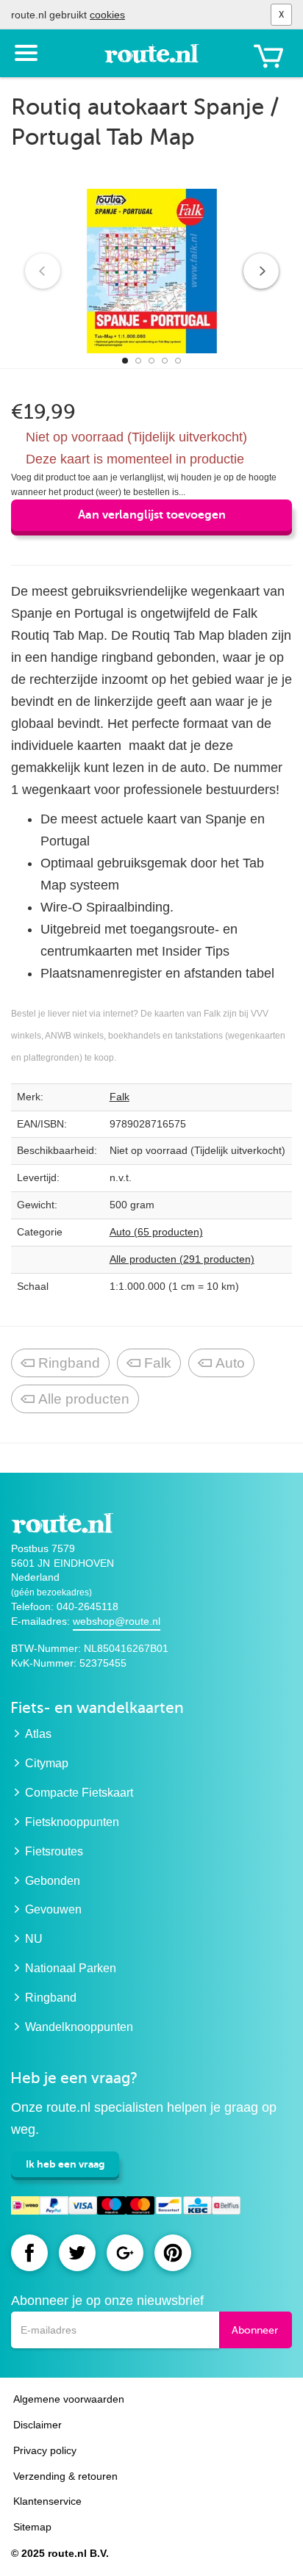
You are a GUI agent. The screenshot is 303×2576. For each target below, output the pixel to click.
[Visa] (83, 2208)
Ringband (69, 1363)
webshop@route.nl (117, 1621)
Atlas (38, 1734)
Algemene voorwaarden (69, 2399)
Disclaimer (38, 2425)
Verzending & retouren (65, 2476)
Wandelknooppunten (79, 2027)
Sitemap (32, 2527)
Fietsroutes (54, 1851)
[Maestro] (111, 2208)
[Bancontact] (169, 2208)
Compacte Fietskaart (79, 1793)
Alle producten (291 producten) (182, 1259)
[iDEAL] (25, 2208)
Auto (230, 1363)
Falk (120, 1097)
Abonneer (255, 2330)
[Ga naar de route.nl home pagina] (151, 60)
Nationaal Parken (71, 1968)
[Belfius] (226, 2208)
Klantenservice (47, 2501)
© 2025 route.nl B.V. (60, 2553)
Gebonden (53, 1881)
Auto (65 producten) (156, 1232)
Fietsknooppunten (72, 1822)
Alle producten (84, 1399)
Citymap (47, 1763)
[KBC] (197, 2208)
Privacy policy (45, 2450)
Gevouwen (53, 1909)
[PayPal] (54, 2208)
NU (34, 1939)
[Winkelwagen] (268, 56)
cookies (107, 15)
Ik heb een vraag (65, 2164)
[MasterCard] (140, 2208)
